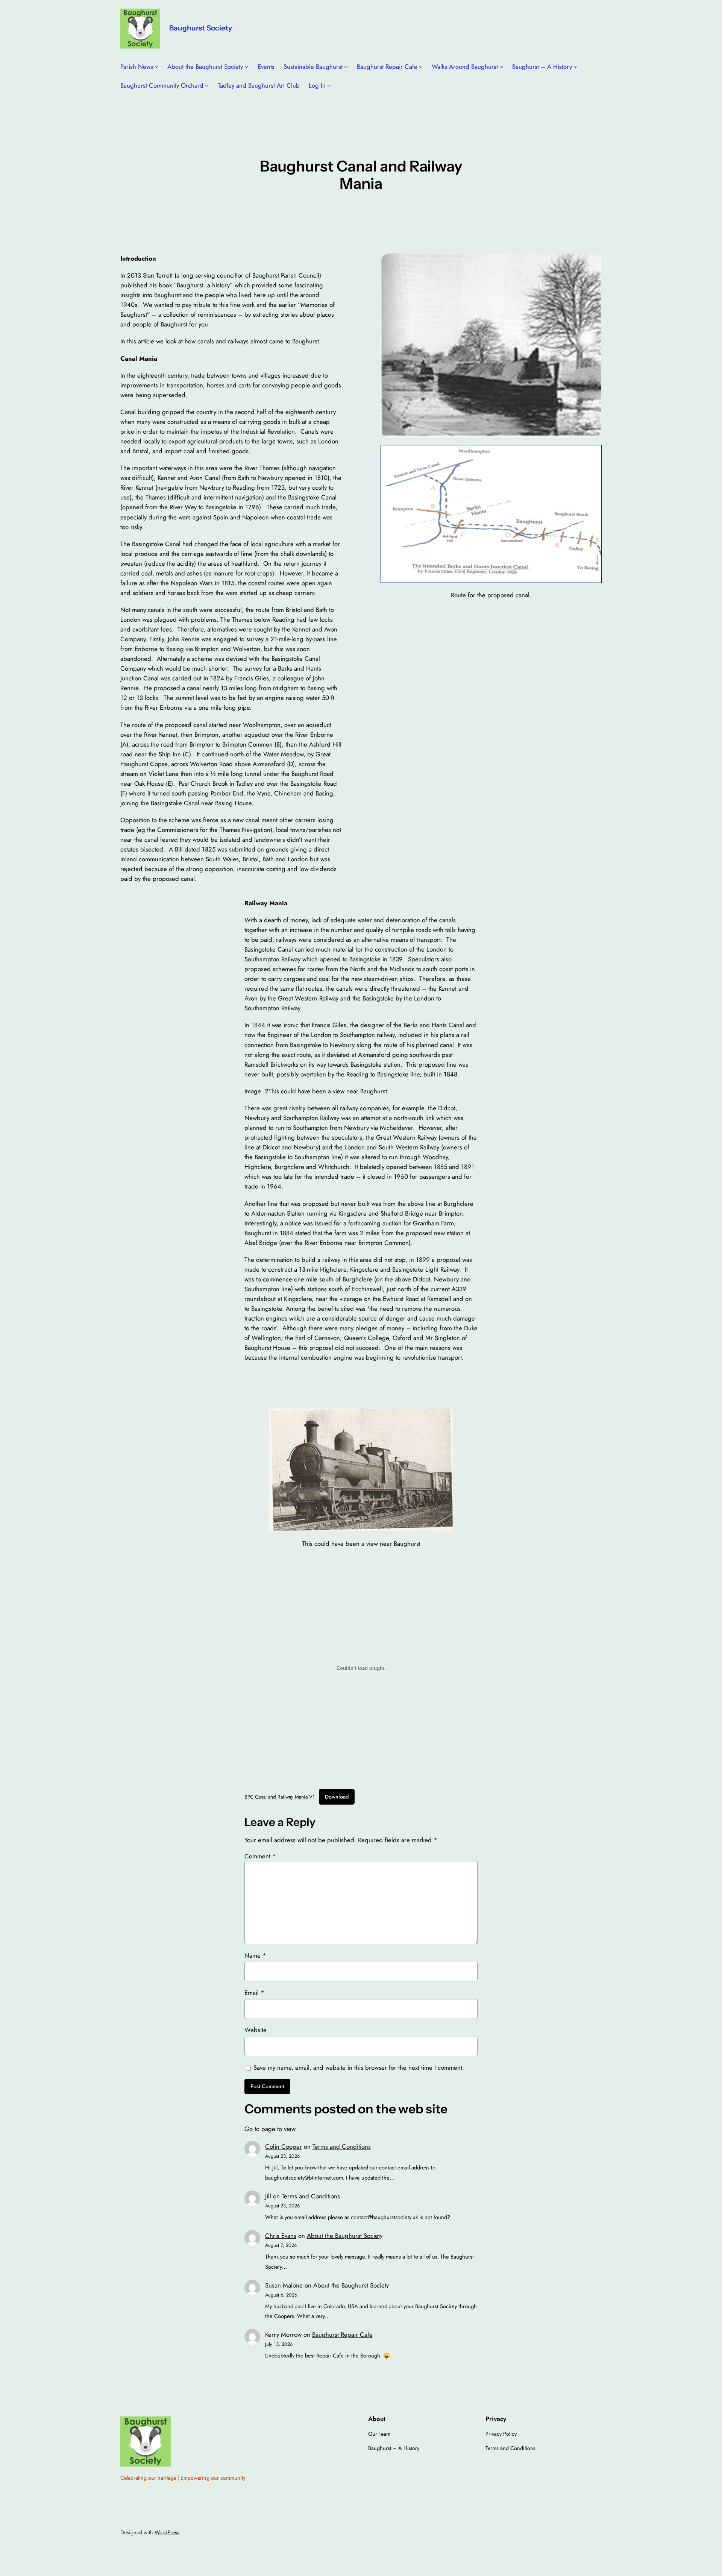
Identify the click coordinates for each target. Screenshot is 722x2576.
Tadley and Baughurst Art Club (259, 85)
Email (254, 1993)
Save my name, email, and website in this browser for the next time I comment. (359, 2067)
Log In (317, 85)
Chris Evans (281, 2236)
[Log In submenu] (329, 85)
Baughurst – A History (542, 67)
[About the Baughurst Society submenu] (246, 67)
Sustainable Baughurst (313, 67)
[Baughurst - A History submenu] (576, 67)
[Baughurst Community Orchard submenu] (207, 85)
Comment (260, 1856)
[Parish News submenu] (156, 67)
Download (337, 1797)
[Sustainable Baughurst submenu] (346, 67)
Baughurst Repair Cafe (387, 67)
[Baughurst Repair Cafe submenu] (421, 67)
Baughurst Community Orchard (162, 85)
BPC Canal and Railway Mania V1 (280, 1797)
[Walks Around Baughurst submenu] (501, 67)
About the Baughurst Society (205, 67)
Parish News (137, 67)
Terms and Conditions (342, 2146)
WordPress (167, 2532)
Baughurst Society (201, 28)
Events (266, 67)
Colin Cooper (284, 2146)
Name (255, 1955)
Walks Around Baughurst (465, 67)
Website (256, 2030)
